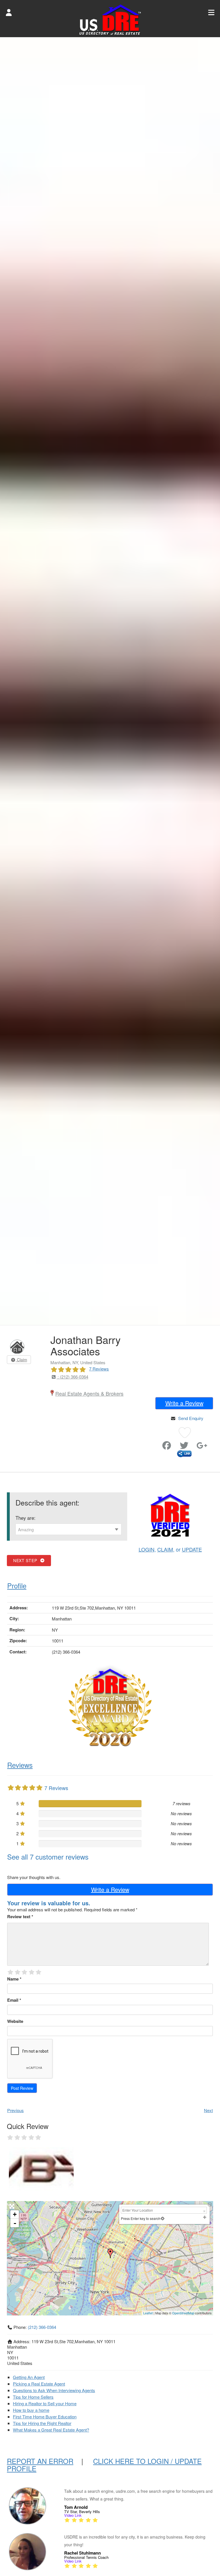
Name (14, 1979)
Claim (21, 1360)
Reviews (20, 1765)
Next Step (26, 1560)
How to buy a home (31, 2410)
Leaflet (148, 2313)
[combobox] (68, 1529)
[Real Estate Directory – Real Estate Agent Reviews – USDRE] (110, 19)
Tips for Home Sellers (33, 2397)
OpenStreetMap (183, 2313)
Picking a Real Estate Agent (39, 2384)
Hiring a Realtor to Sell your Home (45, 2403)
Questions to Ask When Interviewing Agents (54, 2390)
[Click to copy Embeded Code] (184, 1453)
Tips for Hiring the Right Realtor (42, 2423)
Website (15, 2021)
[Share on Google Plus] (202, 1447)
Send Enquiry (191, 1418)
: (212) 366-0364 (72, 1377)
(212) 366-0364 (42, 2327)
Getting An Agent (29, 2377)
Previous (15, 2110)
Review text (20, 1916)
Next (208, 2110)
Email (14, 2000)
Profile (17, 1585)
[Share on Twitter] (184, 1447)
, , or (170, 1549)
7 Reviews (99, 1369)
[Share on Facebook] (167, 1447)
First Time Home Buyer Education (45, 2417)
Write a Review (184, 1403)
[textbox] (68, 1530)
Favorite (157, 1443)
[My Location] (163, 2218)
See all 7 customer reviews (48, 1857)
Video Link (73, 2515)
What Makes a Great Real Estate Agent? (51, 2430)
